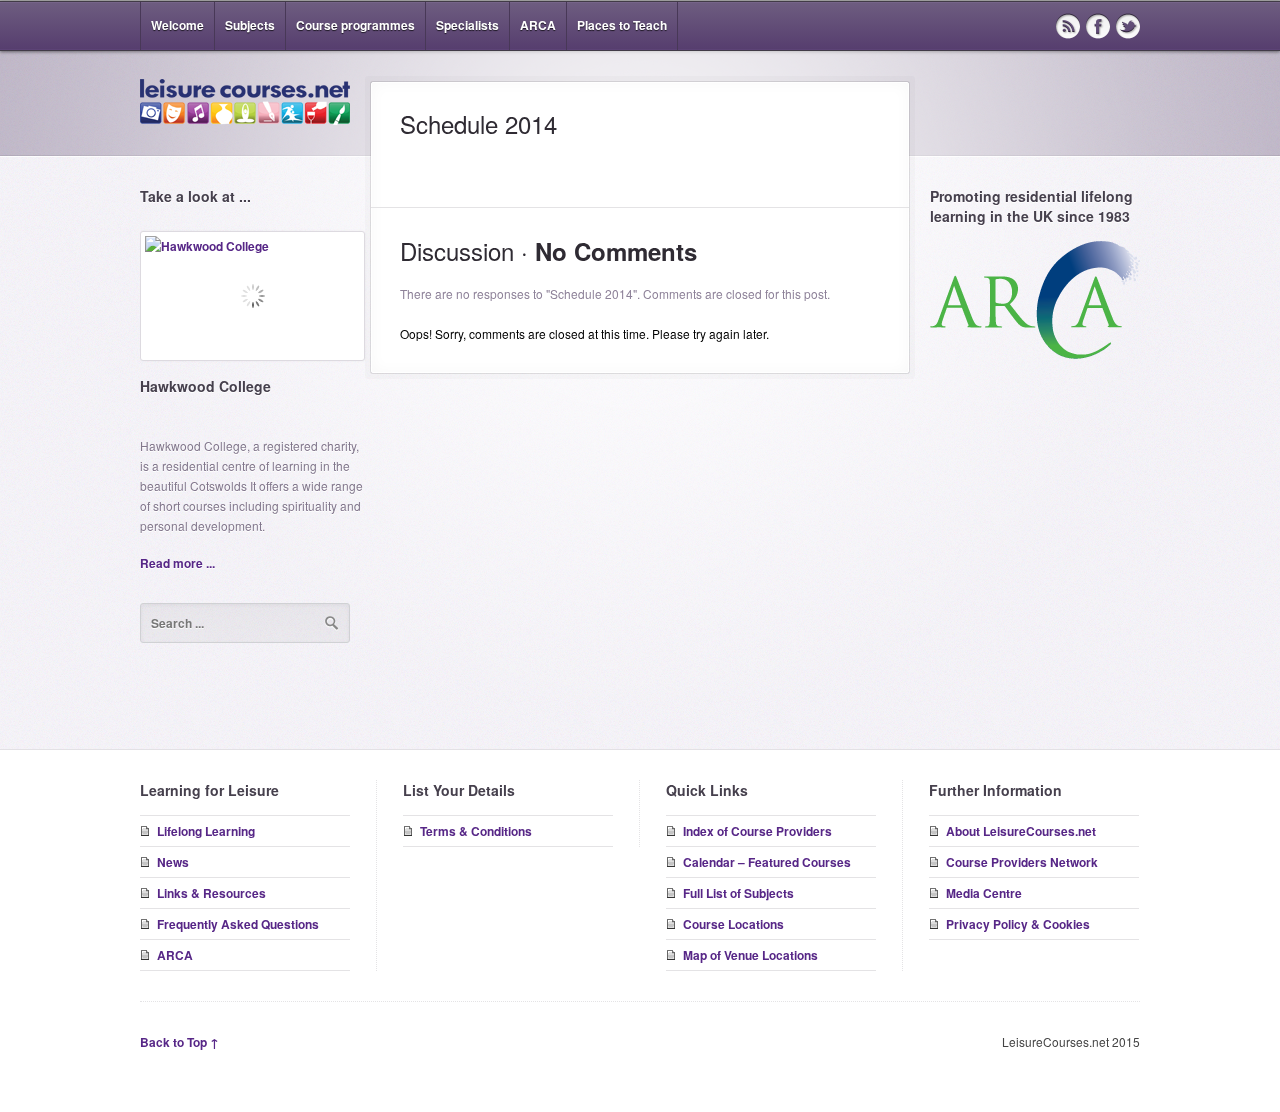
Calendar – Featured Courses (767, 862)
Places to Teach (622, 25)
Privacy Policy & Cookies (1018, 924)
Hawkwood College (205, 386)
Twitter (1128, 26)
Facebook (1098, 26)
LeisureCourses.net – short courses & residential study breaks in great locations (245, 102)
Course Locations (733, 924)
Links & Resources (211, 893)
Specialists (467, 25)
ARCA (538, 25)
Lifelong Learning (206, 831)
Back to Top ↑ (179, 1042)
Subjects (250, 25)
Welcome (177, 25)
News (173, 862)
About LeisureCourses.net (1021, 831)
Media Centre (984, 893)
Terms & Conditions (476, 831)
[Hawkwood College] (252, 303)
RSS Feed (1068, 26)
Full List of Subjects (738, 893)
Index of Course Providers (757, 831)
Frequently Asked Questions (238, 924)
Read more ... (177, 563)
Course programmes (355, 25)
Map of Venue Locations (750, 955)
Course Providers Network (1022, 862)
